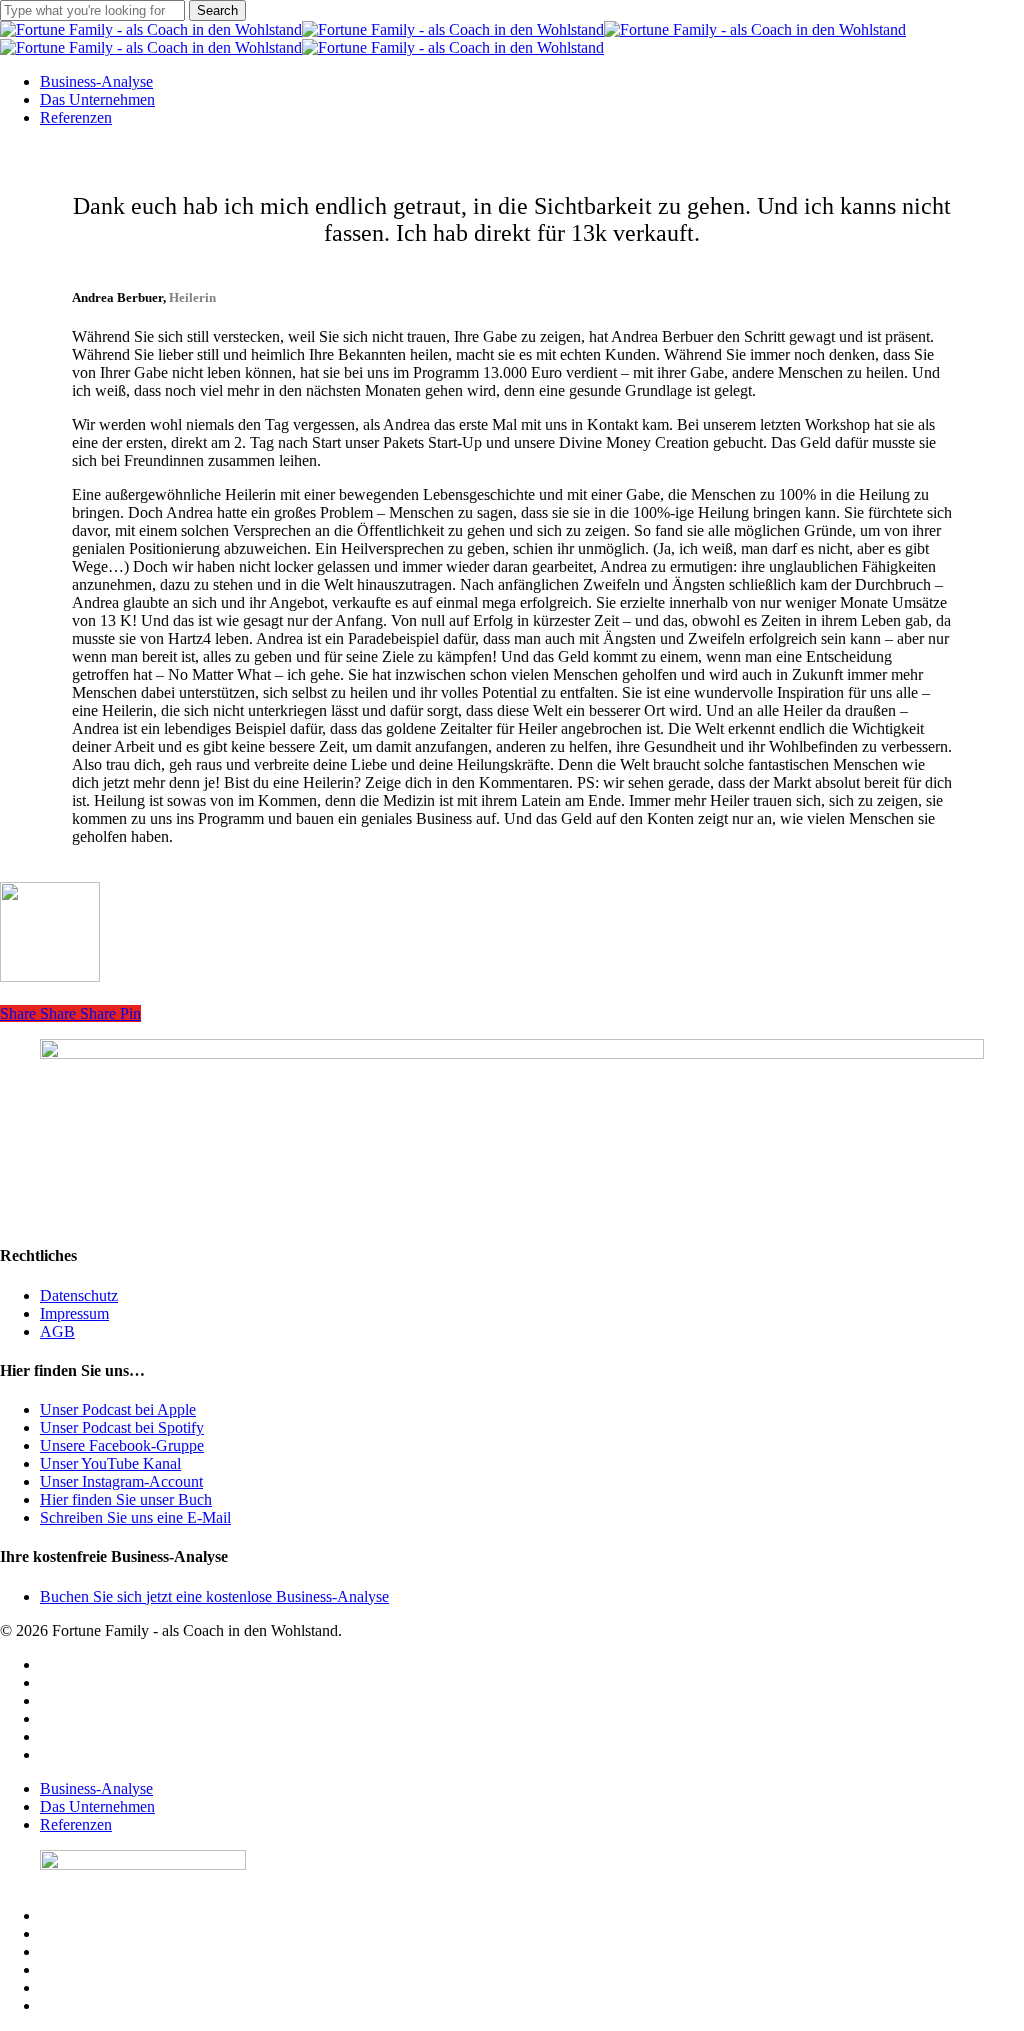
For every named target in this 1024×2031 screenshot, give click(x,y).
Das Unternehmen (97, 1806)
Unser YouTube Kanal (110, 1463)
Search (217, 10)
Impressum (74, 1313)
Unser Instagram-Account (121, 1481)
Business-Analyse (96, 1788)
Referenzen (76, 1824)
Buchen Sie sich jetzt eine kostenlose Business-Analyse (214, 1596)
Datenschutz (79, 1295)
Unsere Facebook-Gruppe (122, 1445)
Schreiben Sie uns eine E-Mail (135, 1517)
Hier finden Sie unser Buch (126, 1499)
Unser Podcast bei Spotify (122, 1427)
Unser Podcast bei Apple (118, 1409)
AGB (57, 1331)
